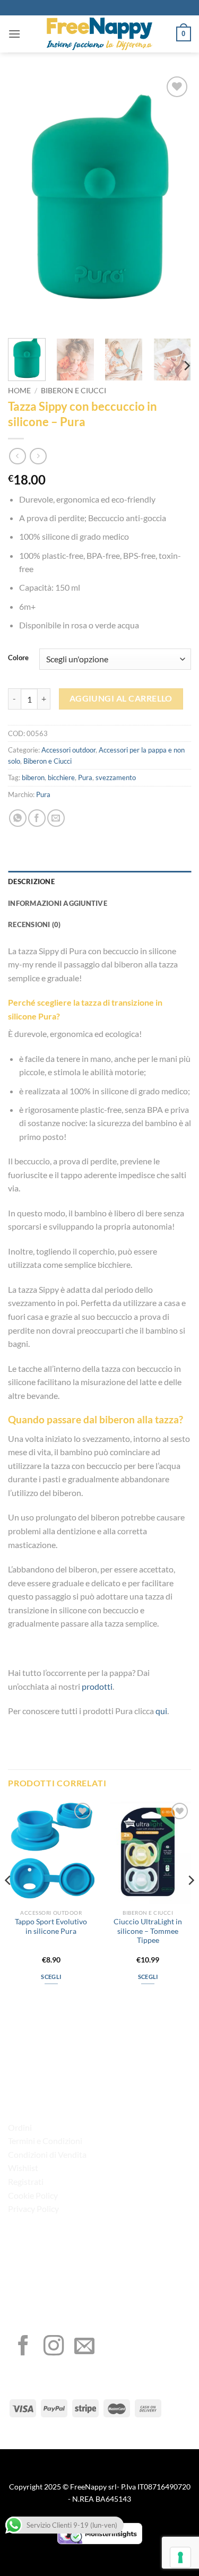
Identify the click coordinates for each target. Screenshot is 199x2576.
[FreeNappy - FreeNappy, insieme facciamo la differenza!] (100, 34)
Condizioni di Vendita (47, 2154)
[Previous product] (38, 456)
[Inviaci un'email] (84, 2347)
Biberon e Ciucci (73, 391)
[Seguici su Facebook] (23, 2347)
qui (161, 1711)
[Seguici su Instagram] (54, 2347)
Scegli (51, 1977)
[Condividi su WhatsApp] (18, 818)
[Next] (174, 202)
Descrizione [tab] (31, 881)
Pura (85, 777)
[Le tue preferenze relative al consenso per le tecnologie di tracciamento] (180, 2557)
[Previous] (25, 202)
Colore (18, 658)
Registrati (26, 2181)
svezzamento (116, 777)
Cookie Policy (33, 2195)
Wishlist (23, 2168)
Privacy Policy (33, 2208)
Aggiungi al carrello (121, 698)
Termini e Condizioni (45, 2141)
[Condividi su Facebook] (37, 818)
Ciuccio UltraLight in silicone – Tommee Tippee (148, 1931)
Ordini (20, 2127)
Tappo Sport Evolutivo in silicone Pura (51, 1926)
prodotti (97, 1686)
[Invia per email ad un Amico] (56, 818)
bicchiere (61, 777)
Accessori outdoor (68, 750)
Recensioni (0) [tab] (34, 924)
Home (19, 391)
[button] (14, 34)
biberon (33, 777)
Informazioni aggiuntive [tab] (58, 903)
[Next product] (17, 456)
